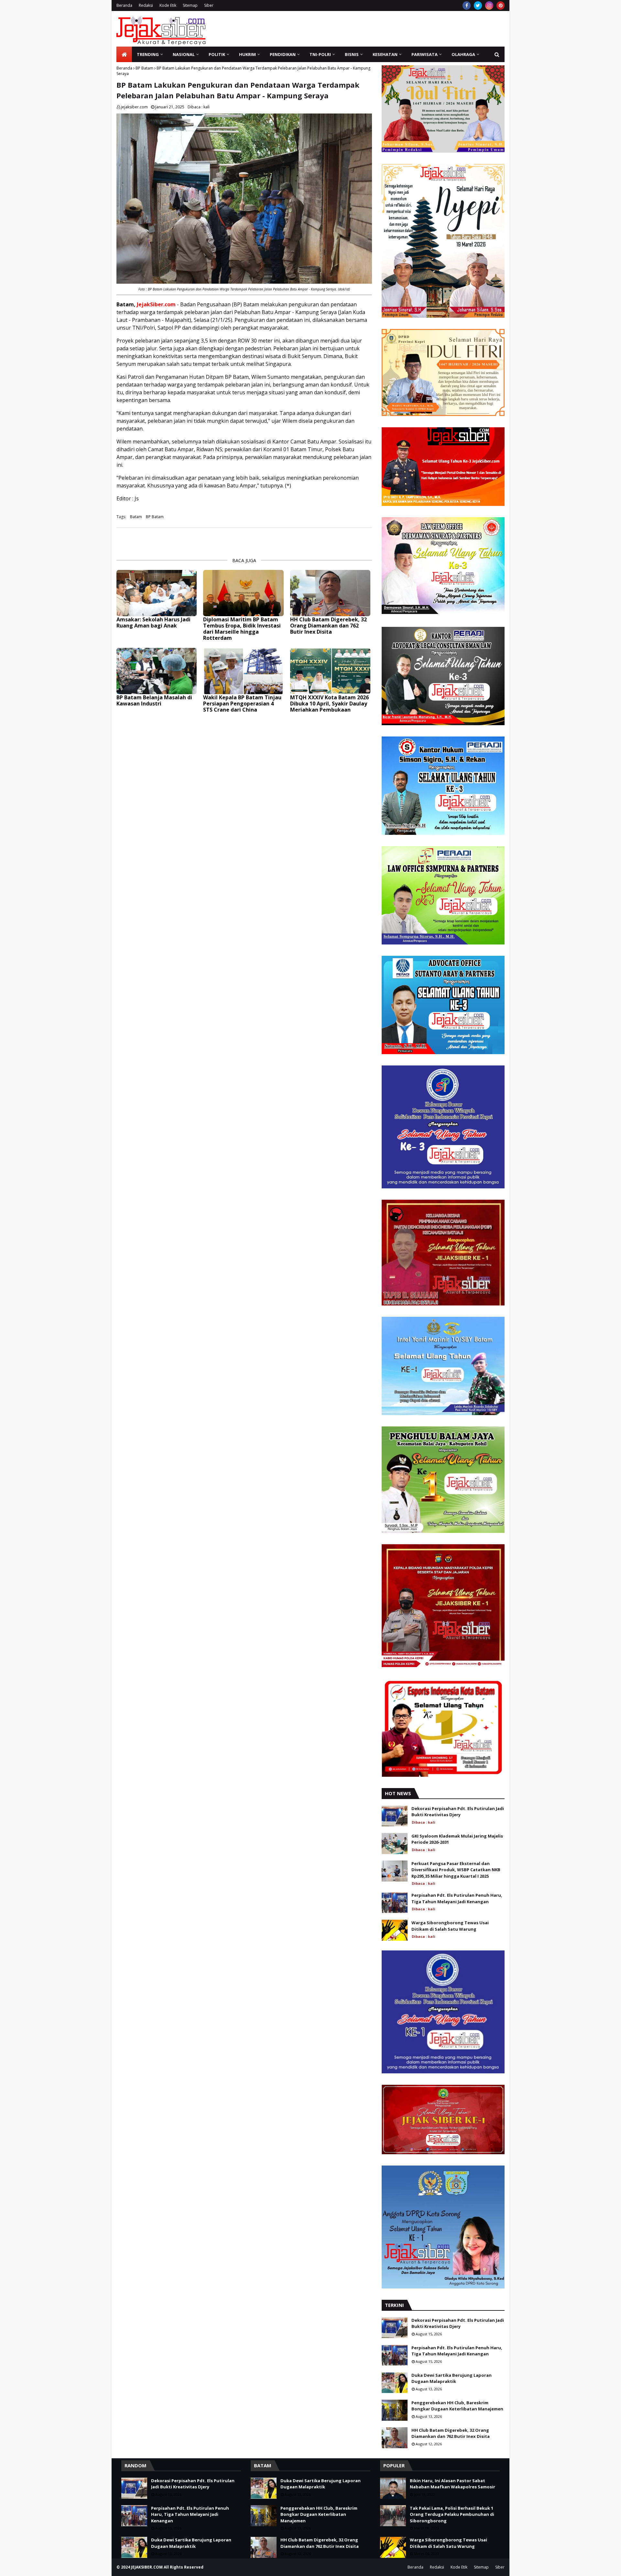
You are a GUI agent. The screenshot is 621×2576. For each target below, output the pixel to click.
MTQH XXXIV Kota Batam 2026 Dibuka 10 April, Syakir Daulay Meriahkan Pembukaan (329, 704)
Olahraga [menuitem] (463, 54)
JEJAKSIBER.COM (147, 2567)
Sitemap (190, 5)
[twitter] (478, 5)
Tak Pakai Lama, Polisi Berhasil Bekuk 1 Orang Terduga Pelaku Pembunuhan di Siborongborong (452, 2514)
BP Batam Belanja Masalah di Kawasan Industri (154, 701)
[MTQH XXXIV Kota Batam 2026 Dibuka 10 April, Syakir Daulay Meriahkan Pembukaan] (330, 671)
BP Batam (144, 68)
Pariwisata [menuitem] (425, 54)
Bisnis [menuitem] (352, 54)
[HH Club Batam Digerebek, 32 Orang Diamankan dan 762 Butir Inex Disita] (330, 593)
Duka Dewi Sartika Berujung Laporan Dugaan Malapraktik (452, 2378)
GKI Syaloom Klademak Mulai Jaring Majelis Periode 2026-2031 (457, 1839)
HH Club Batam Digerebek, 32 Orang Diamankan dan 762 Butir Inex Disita (328, 626)
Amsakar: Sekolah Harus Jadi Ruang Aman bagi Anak (153, 623)
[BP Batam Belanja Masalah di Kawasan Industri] (157, 671)
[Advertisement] (387, 29)
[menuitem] (124, 54)
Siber (209, 5)
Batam (136, 517)
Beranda (124, 5)
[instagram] (489, 5)
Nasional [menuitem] (184, 54)
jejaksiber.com (134, 107)
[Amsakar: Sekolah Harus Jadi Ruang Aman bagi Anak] (157, 593)
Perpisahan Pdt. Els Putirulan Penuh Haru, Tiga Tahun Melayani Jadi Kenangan (457, 1898)
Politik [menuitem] (217, 54)
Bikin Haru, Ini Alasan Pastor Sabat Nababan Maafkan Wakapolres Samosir (452, 2484)
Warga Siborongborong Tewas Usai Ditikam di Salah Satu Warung (450, 1926)
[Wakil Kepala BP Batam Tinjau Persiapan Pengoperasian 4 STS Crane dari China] (243, 671)
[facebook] (467, 5)
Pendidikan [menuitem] (283, 54)
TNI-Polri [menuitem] (320, 54)
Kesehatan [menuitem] (385, 54)
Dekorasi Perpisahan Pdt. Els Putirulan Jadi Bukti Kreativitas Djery (458, 1812)
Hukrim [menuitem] (247, 54)
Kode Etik (168, 5)
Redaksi (146, 5)
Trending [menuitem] (148, 54)
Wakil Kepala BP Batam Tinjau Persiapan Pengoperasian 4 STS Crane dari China (242, 704)
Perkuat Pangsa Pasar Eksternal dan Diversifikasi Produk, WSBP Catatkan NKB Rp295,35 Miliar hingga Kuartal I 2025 (456, 1870)
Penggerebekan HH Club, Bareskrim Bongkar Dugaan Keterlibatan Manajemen (457, 2406)
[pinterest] (501, 5)
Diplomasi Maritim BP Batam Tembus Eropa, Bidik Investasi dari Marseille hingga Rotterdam (242, 629)
